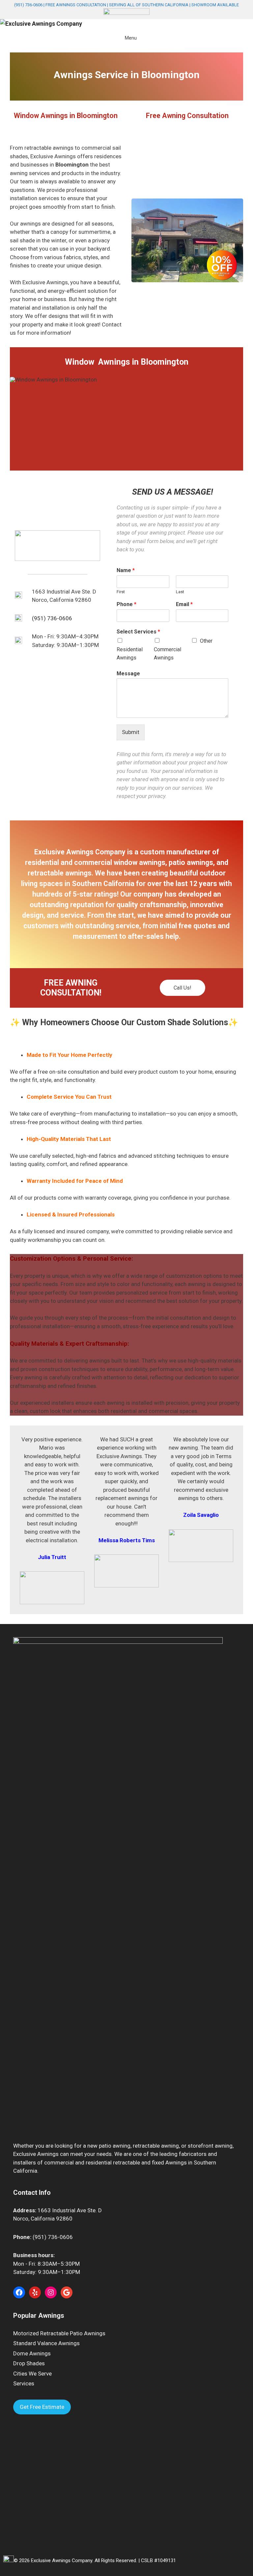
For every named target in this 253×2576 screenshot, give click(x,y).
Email (184, 604)
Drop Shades (29, 2363)
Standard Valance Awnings (46, 2343)
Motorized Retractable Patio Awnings (59, 2333)
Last (180, 592)
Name (126, 570)
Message (128, 674)
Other (206, 641)
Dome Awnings (32, 2353)
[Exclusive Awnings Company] (41, 24)
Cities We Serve (32, 2374)
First (121, 592)
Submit (131, 732)
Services (24, 2383)
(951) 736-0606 (28, 5)
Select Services (138, 632)
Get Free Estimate (42, 2407)
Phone (126, 604)
